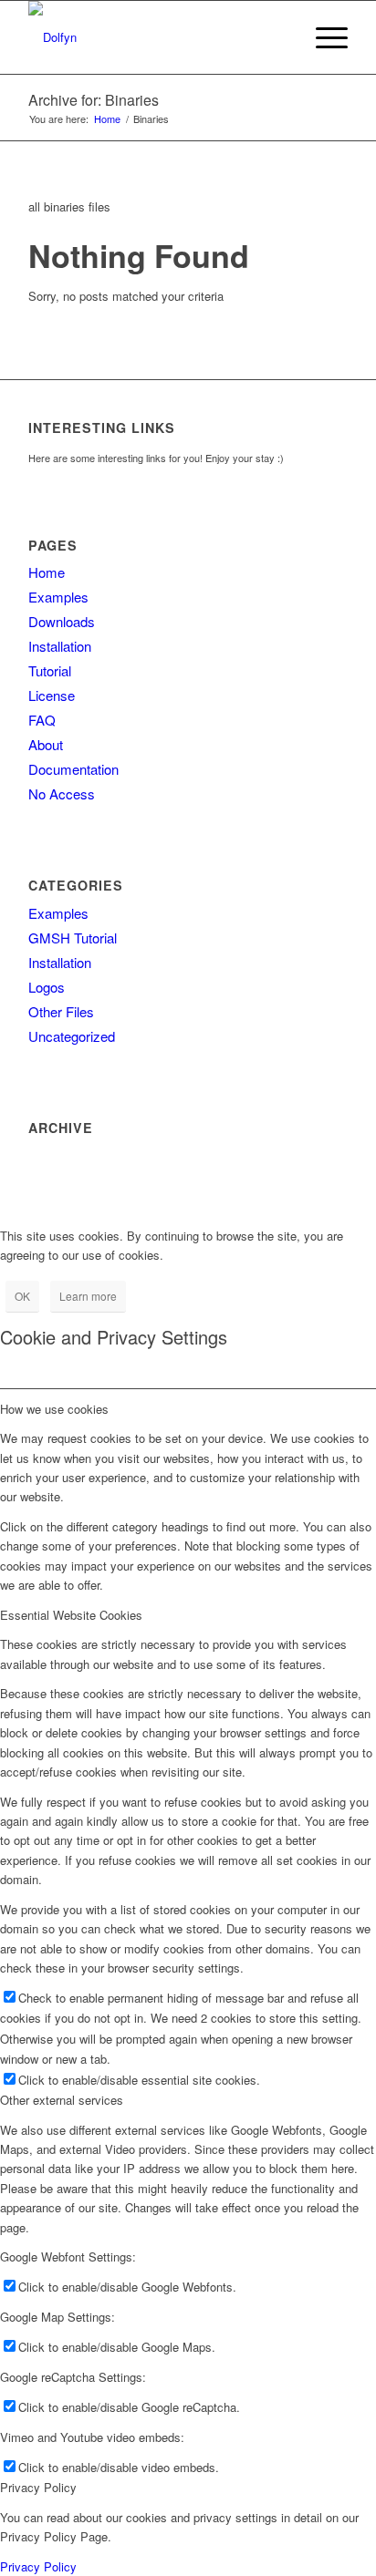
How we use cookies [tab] (54, 1409)
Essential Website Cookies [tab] (71, 1615)
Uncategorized (72, 1036)
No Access (62, 793)
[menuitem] (280, 37)
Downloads (62, 621)
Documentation (73, 769)
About (46, 744)
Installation (60, 646)
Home (47, 572)
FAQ (42, 720)
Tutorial (50, 670)
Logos (47, 987)
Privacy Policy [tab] (38, 2487)
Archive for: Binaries (94, 100)
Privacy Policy (38, 2566)
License (52, 695)
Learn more (88, 1296)
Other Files (61, 1011)
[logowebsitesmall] (156, 37)
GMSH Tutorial (73, 938)
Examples (58, 597)
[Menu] (323, 37)
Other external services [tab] (62, 2100)
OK (22, 1296)
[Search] (280, 37)
